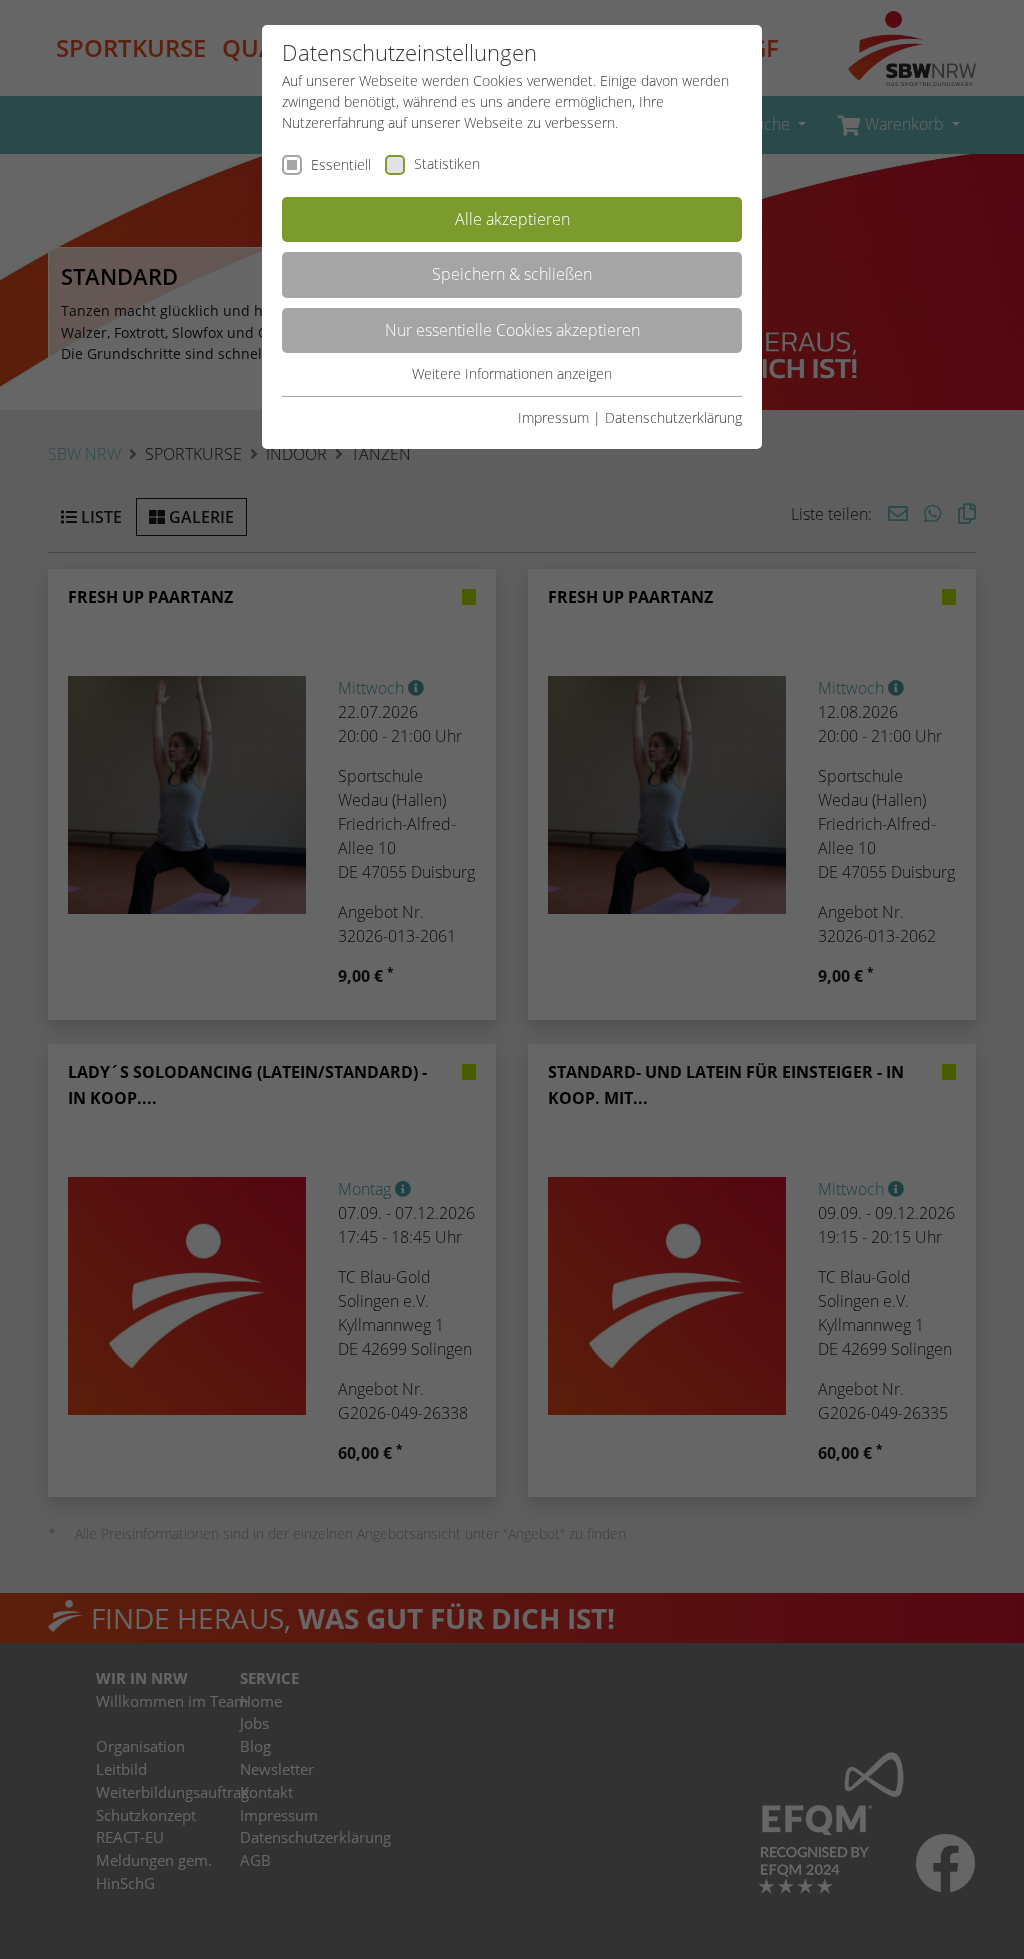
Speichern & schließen (512, 274)
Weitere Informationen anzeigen (512, 373)
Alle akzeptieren (512, 219)
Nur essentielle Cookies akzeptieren (512, 330)
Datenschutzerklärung (673, 417)
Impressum (553, 417)
